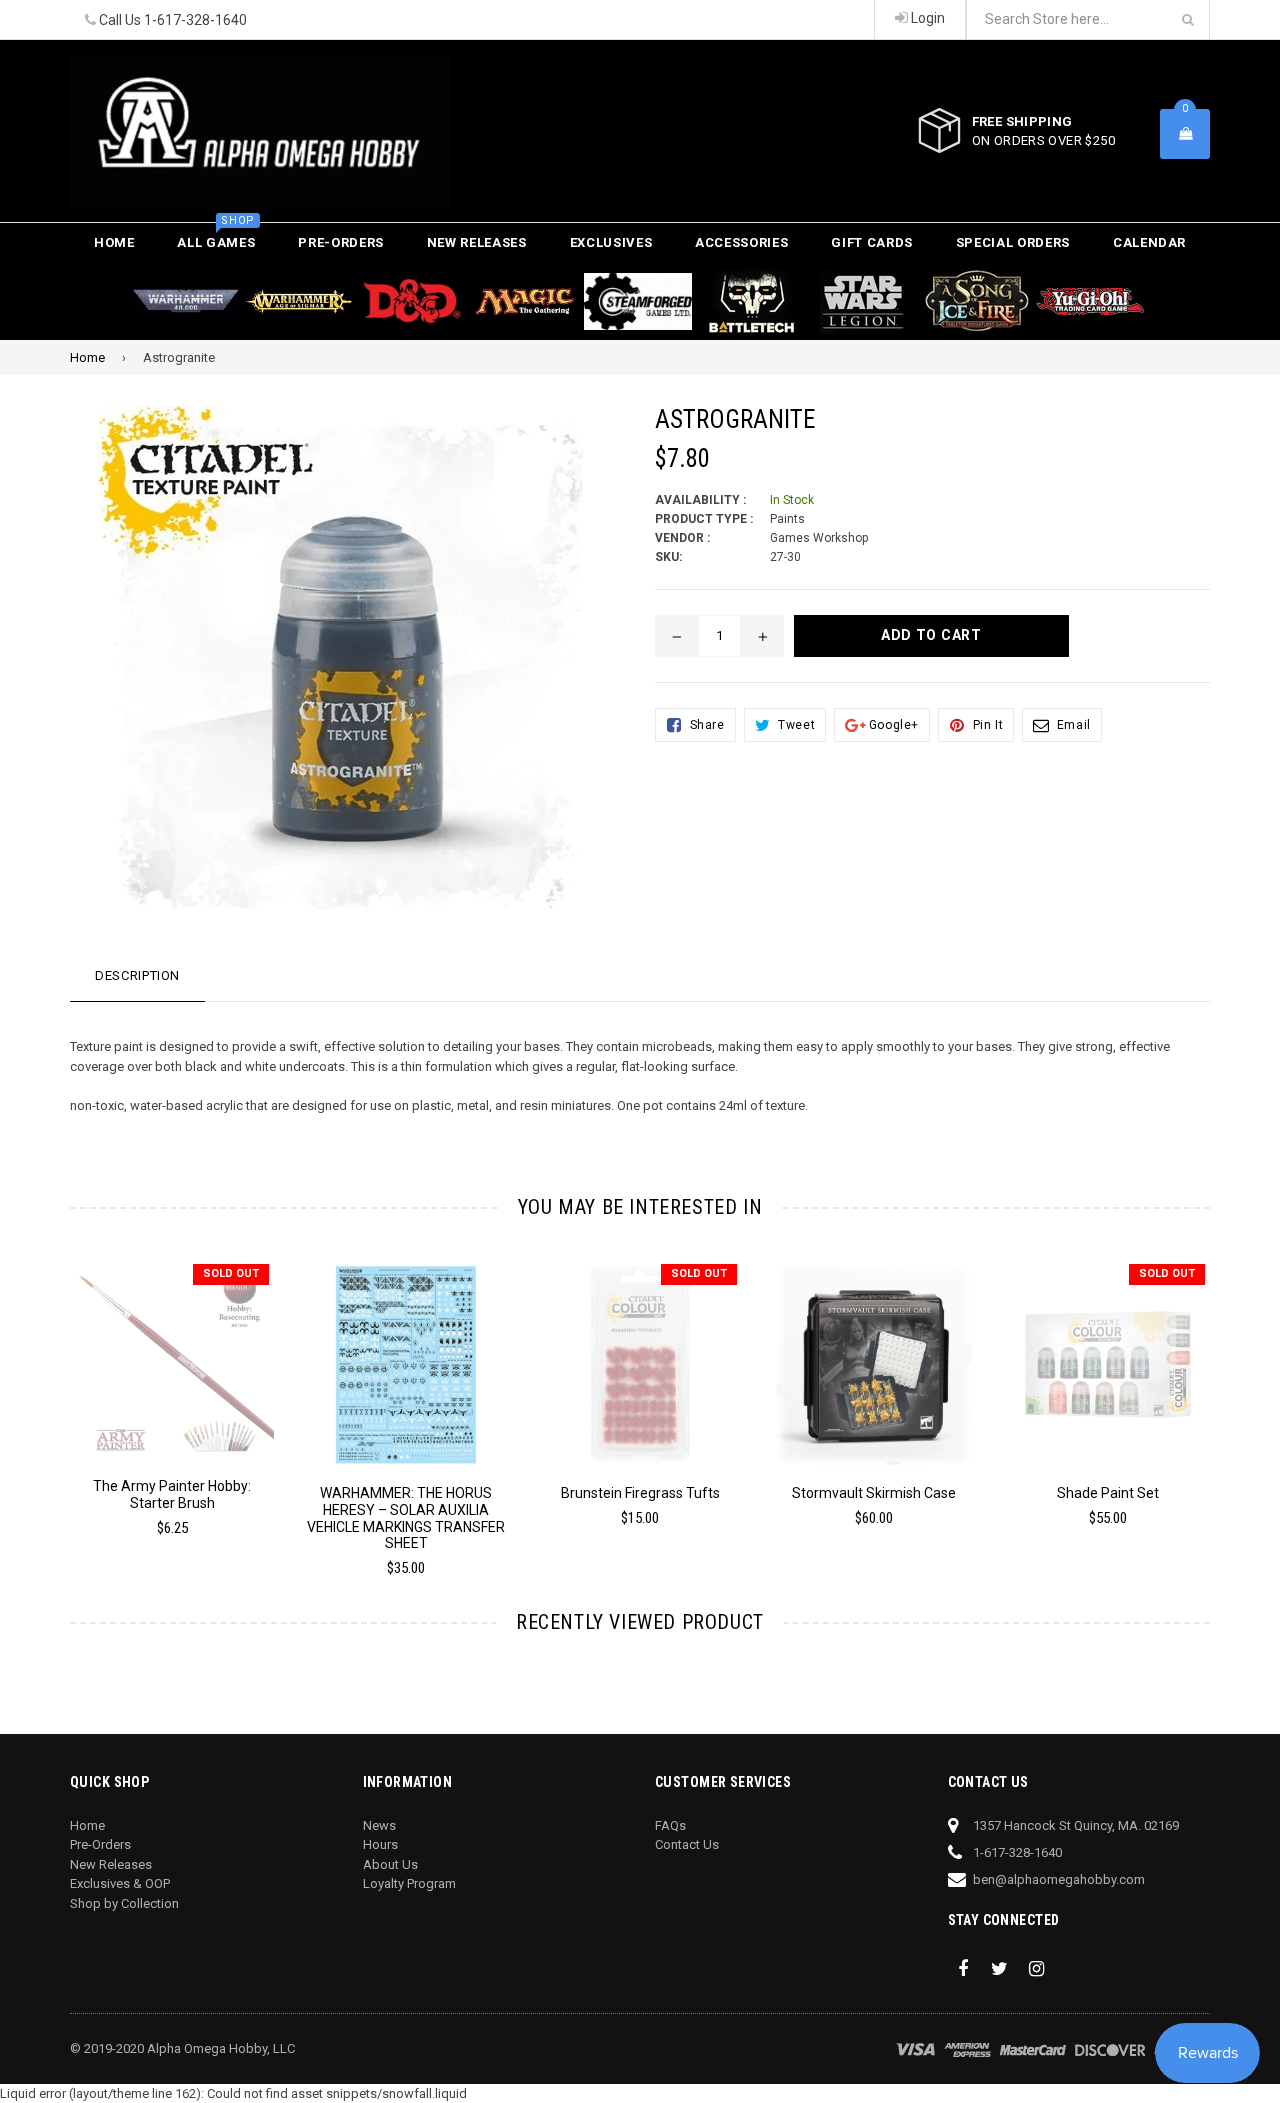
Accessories (741, 242)
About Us (390, 1864)
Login (926, 18)
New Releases (477, 242)
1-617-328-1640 (195, 20)
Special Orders (1013, 242)
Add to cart (406, 1350)
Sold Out (231, 1273)
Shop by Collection (124, 1903)
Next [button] (1237, 1394)
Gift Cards (872, 242)
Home (114, 242)
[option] (157, 1406)
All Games (216, 236)
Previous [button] (42, 1394)
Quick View (172, 1351)
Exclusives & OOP (120, 1883)
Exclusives (611, 242)
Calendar (1149, 242)
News (379, 1825)
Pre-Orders (341, 242)
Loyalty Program (409, 1883)
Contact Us (687, 1844)
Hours (380, 1844)
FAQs (670, 1825)
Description (137, 975)
